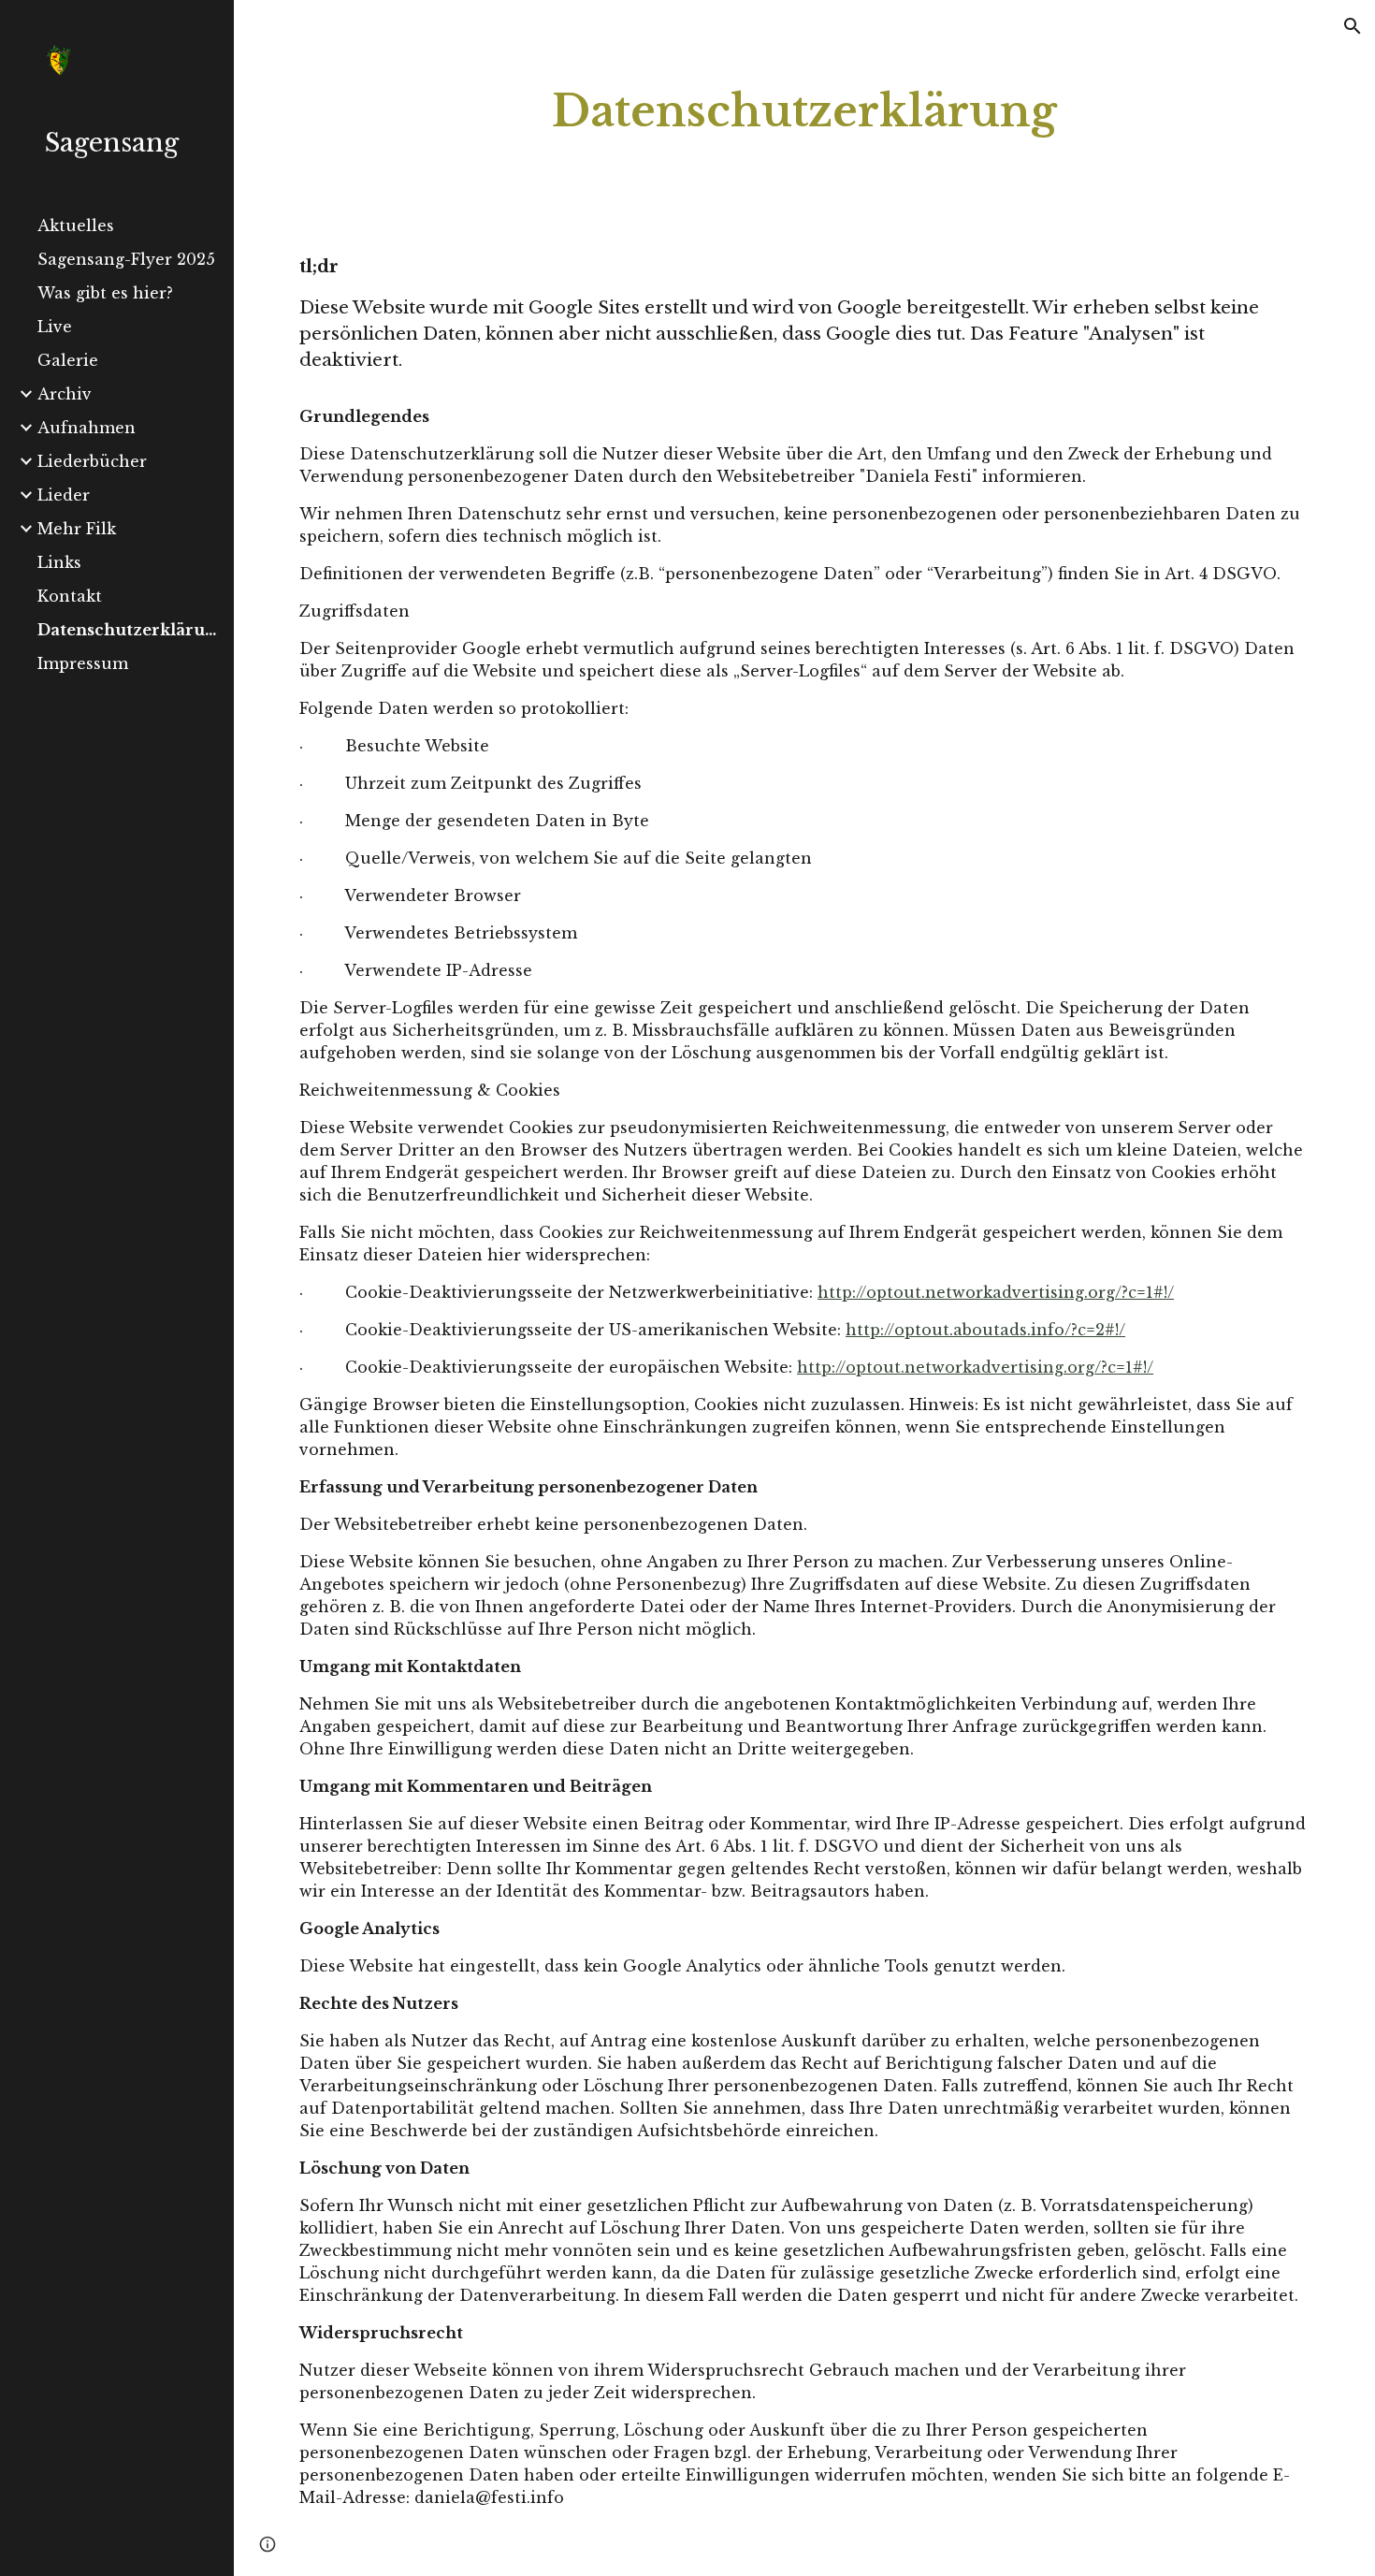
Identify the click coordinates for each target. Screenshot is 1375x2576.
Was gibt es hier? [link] (105, 293)
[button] (1353, 26)
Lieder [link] (64, 495)
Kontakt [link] (70, 596)
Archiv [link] (65, 394)
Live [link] (55, 327)
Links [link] (59, 562)
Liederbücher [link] (92, 461)
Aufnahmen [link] (87, 428)
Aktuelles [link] (76, 226)
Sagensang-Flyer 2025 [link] (126, 259)
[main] (804, 112)
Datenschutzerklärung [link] (130, 630)
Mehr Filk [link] (77, 529)
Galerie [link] (68, 360)
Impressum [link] (83, 663)
